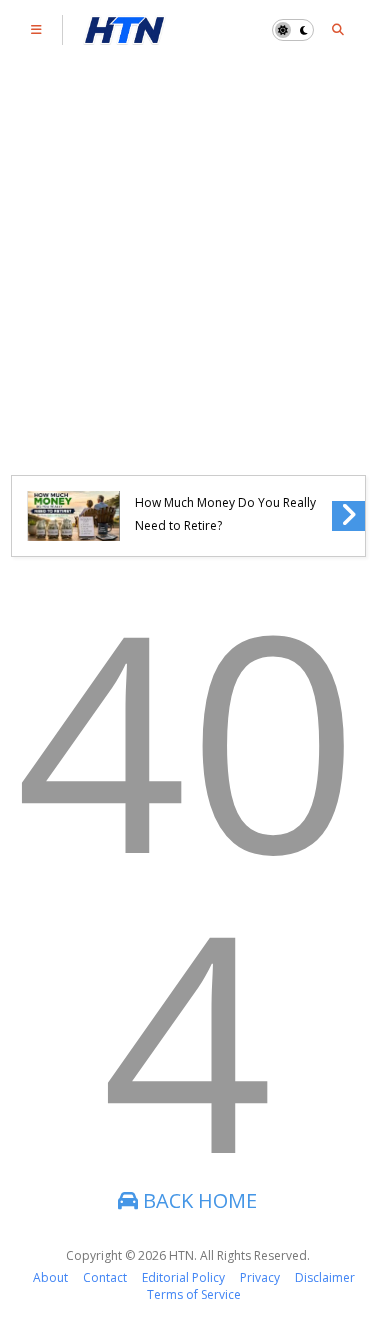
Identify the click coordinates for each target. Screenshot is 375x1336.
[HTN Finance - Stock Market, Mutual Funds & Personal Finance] (124, 35)
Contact (105, 1277)
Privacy (260, 1277)
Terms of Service (194, 1294)
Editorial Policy (183, 1277)
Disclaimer (325, 1277)
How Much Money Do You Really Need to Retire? (225, 514)
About (50, 1277)
